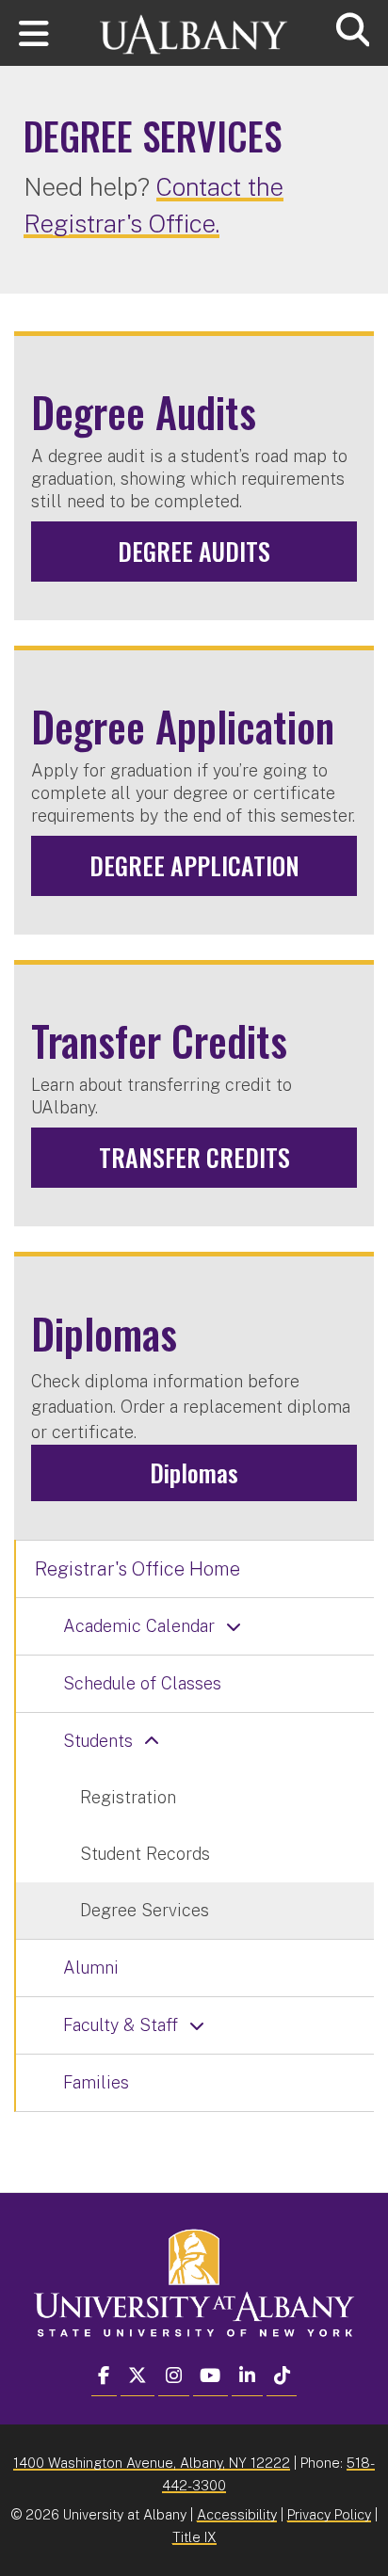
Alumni (91, 1968)
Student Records (145, 1854)
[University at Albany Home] (194, 26)
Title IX (194, 2537)
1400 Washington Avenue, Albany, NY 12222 (152, 2463)
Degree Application (194, 865)
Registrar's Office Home (137, 1569)
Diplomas (194, 1472)
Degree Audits (194, 551)
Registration (128, 1797)
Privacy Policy (329, 2514)
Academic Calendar (139, 1626)
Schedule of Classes (142, 1683)
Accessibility (237, 2514)
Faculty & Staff (121, 2025)
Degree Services (145, 1910)
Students (98, 1741)
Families (96, 2082)
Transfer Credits (194, 1157)
